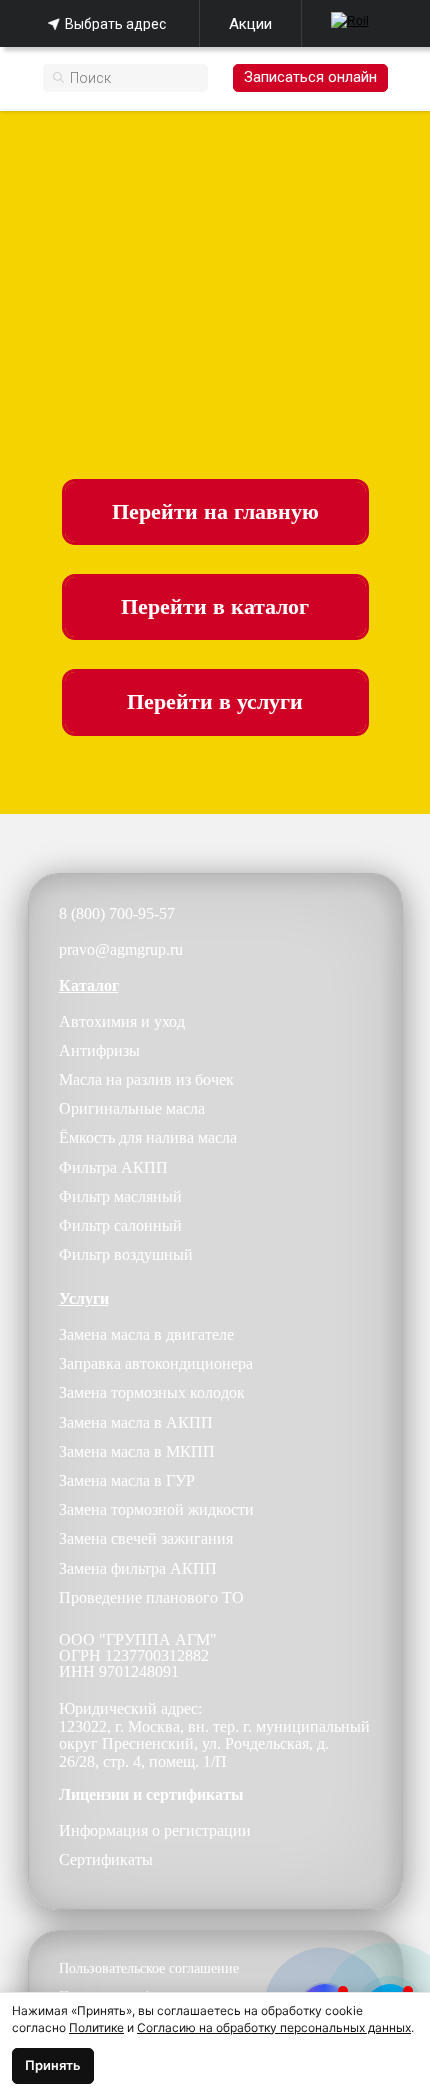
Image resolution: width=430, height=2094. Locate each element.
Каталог (89, 985)
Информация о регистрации (155, 1830)
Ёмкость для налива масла (148, 1137)
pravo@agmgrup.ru (121, 949)
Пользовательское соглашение (149, 1968)
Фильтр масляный (120, 1196)
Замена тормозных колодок (152, 1392)
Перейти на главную (215, 512)
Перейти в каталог (215, 607)
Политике (96, 2027)
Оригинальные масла (132, 1108)
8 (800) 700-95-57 (117, 913)
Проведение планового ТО (151, 1597)
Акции (250, 24)
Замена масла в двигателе (146, 1334)
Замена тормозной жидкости (156, 1509)
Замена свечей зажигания (146, 1538)
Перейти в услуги (215, 702)
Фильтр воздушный (126, 1254)
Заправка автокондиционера (156, 1363)
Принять (53, 2065)
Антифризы (99, 1050)
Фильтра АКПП (113, 1167)
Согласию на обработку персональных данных (274, 2027)
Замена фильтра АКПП (138, 1568)
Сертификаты (106, 1859)
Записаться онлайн (310, 77)
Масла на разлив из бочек (146, 1079)
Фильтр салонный (120, 1225)
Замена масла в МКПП (137, 1451)
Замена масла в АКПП (136, 1422)
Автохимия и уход (122, 1021)
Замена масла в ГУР (127, 1480)
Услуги (84, 1298)
